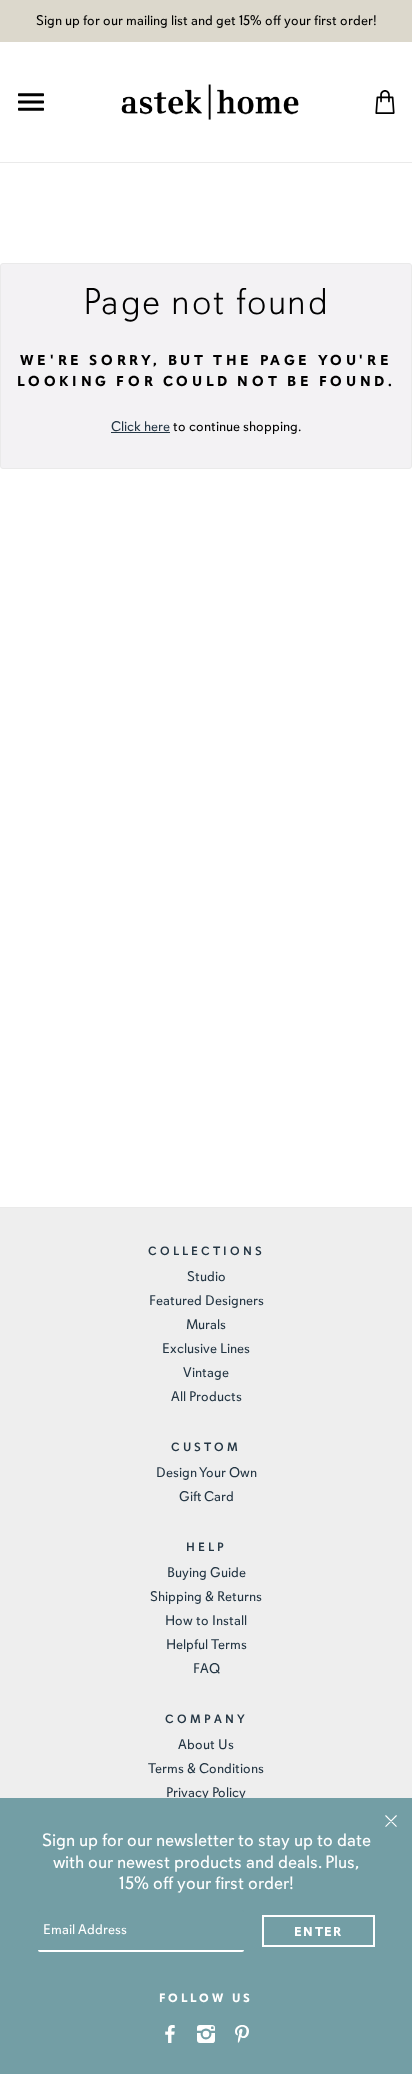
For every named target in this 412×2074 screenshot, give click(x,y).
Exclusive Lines (206, 1348)
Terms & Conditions (206, 1768)
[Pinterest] (242, 2032)
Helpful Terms (206, 1644)
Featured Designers (206, 1300)
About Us (206, 1744)
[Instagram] (206, 2032)
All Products (206, 1396)
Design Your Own (206, 1472)
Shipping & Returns (206, 1596)
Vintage (206, 1372)
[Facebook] (170, 2032)
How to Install (206, 1620)
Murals (206, 1324)
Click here (140, 426)
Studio (206, 1276)
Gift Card (206, 1496)
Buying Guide (206, 1572)
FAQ (206, 1668)
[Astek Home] (210, 99)
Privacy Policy (206, 1792)
